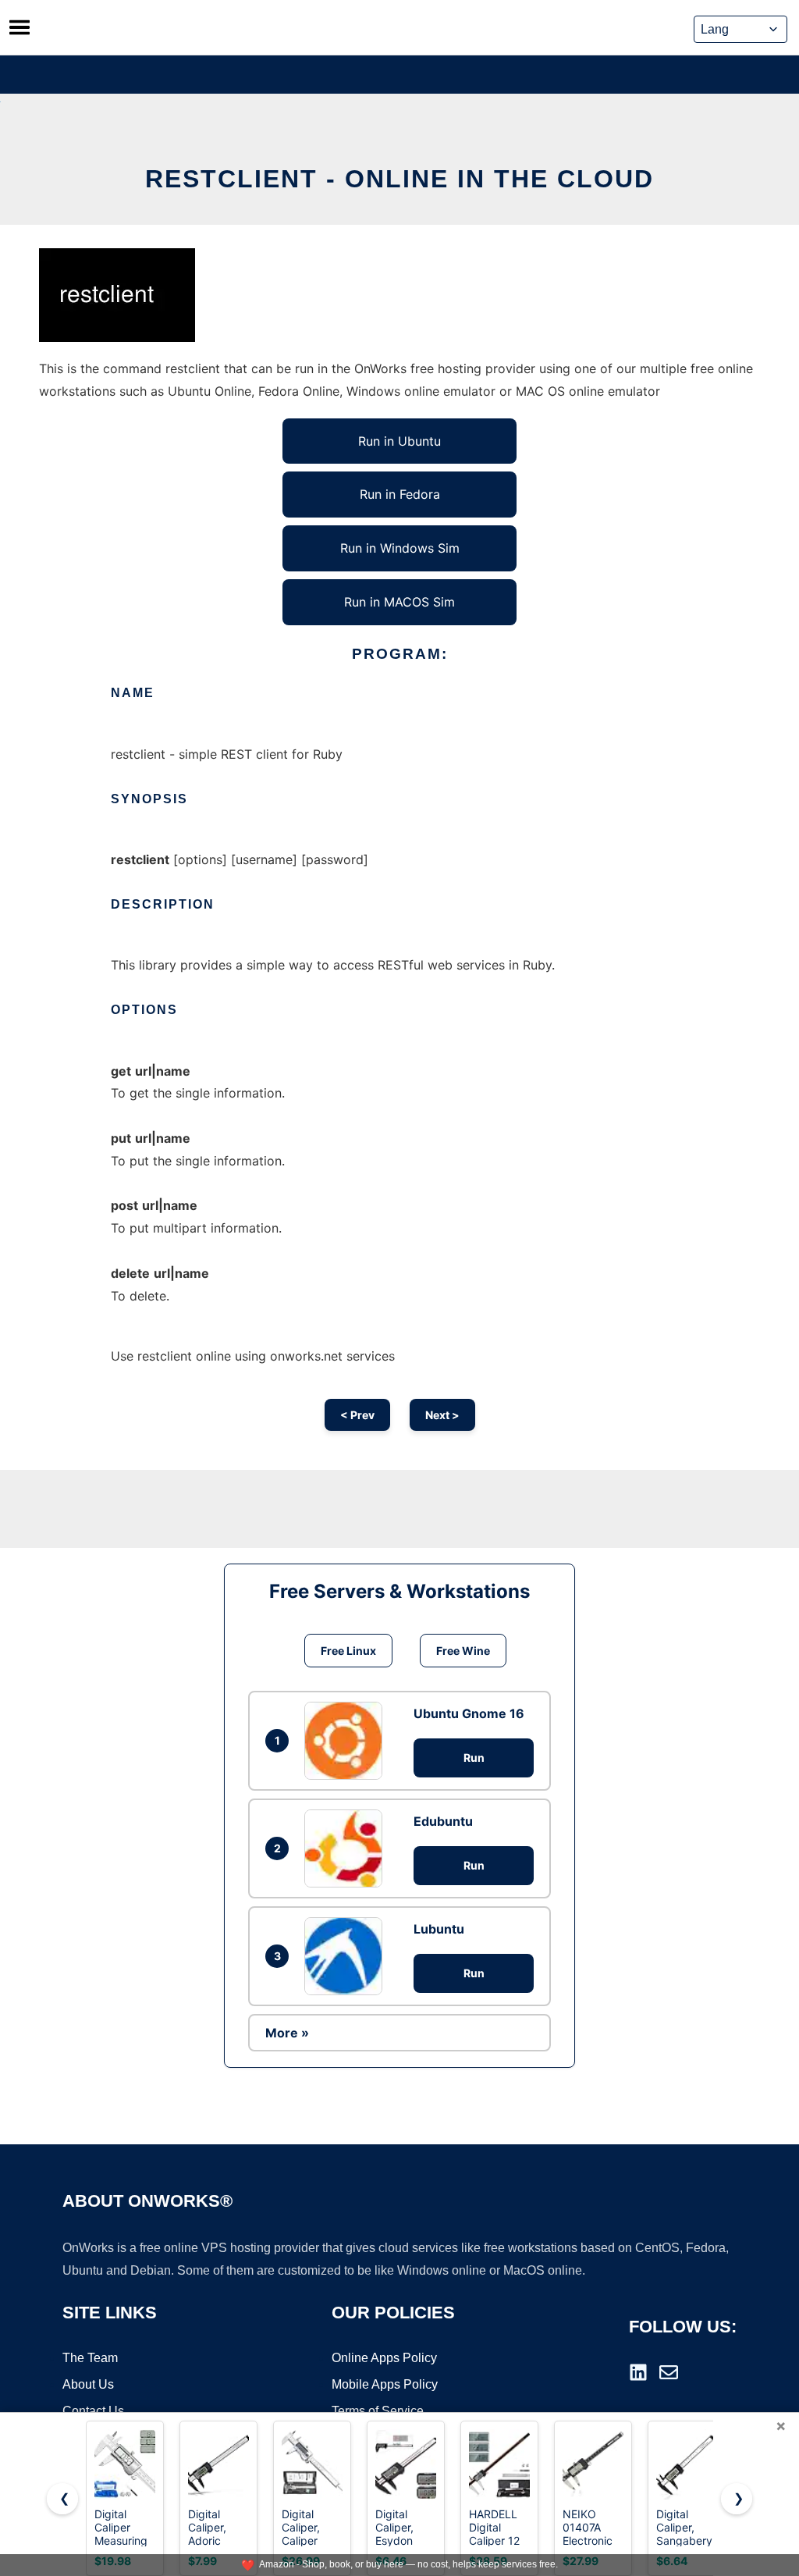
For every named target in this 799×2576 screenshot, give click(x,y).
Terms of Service (378, 2411)
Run (474, 1758)
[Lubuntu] (347, 1956)
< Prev (357, 1415)
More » (287, 2033)
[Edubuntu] (347, 1848)
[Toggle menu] (20, 27)
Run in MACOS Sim (399, 602)
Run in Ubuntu (399, 441)
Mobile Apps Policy (385, 2384)
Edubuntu (443, 1821)
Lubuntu (439, 1929)
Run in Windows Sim (400, 548)
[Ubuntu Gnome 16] (347, 1741)
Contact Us (93, 2411)
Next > (442, 1415)
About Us (88, 2384)
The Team (90, 2358)
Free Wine (463, 1651)
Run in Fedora (400, 494)
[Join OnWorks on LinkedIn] (638, 2372)
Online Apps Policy (384, 2358)
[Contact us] (669, 2372)
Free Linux (348, 1651)
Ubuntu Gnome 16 (469, 1713)
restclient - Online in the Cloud (399, 179)
